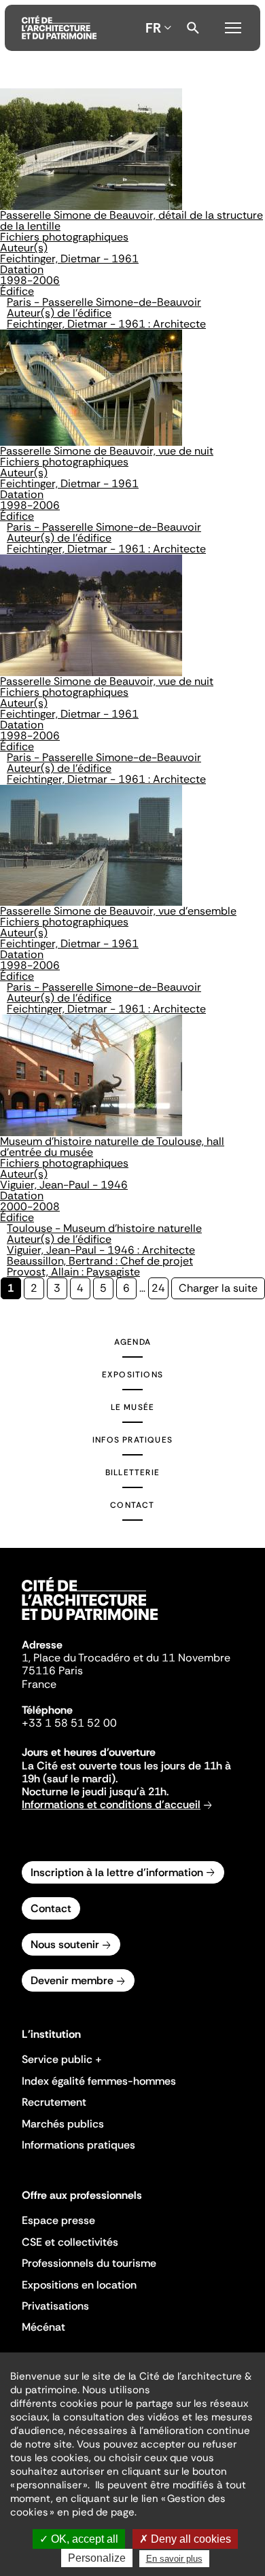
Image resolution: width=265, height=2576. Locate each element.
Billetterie (132, 1472)
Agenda (132, 1342)
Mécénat (43, 2327)
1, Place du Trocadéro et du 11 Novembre (126, 1658)
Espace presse (58, 2220)
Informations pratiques (78, 2145)
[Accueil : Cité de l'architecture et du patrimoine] (59, 28)
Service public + (62, 2059)
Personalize (97, 2558)
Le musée (133, 1407)
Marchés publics (63, 2124)
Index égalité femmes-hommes (99, 2081)
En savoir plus (174, 2559)
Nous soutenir (65, 1944)
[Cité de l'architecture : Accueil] (90, 1622)
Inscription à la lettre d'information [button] (117, 1872)
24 (160, 1288)
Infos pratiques (132, 1440)
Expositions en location (79, 2285)
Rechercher (193, 28)
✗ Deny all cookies (185, 2539)
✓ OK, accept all (79, 2539)
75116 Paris (52, 1671)
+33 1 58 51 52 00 (69, 1723)
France (39, 1684)
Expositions (132, 1375)
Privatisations (55, 2306)
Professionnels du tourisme (89, 2263)
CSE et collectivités (70, 2242)
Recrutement (54, 2102)
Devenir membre (72, 1980)
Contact (132, 1505)
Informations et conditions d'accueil (111, 1804)
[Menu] (233, 26)
